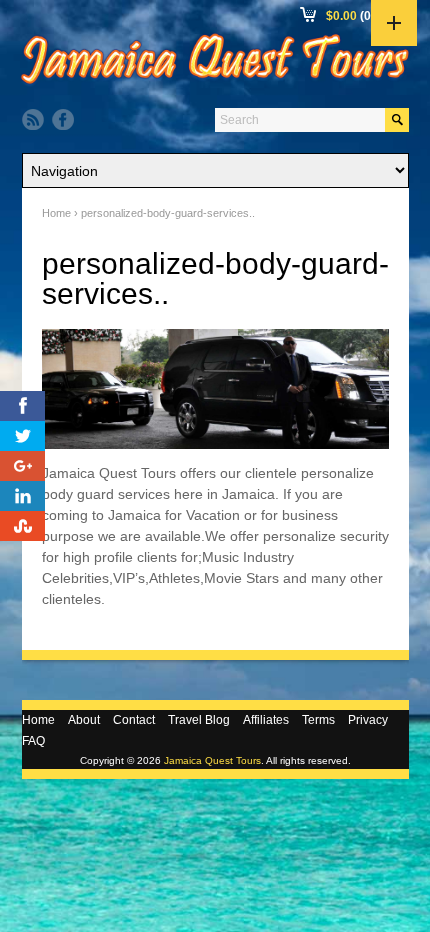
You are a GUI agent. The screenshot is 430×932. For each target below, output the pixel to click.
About (84, 720)
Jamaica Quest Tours (212, 760)
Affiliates (266, 720)
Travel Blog (199, 720)
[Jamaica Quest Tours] (215, 84)
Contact (134, 720)
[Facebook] (63, 120)
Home (56, 213)
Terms (318, 720)
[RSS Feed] (33, 120)
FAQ (33, 741)
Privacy (368, 720)
